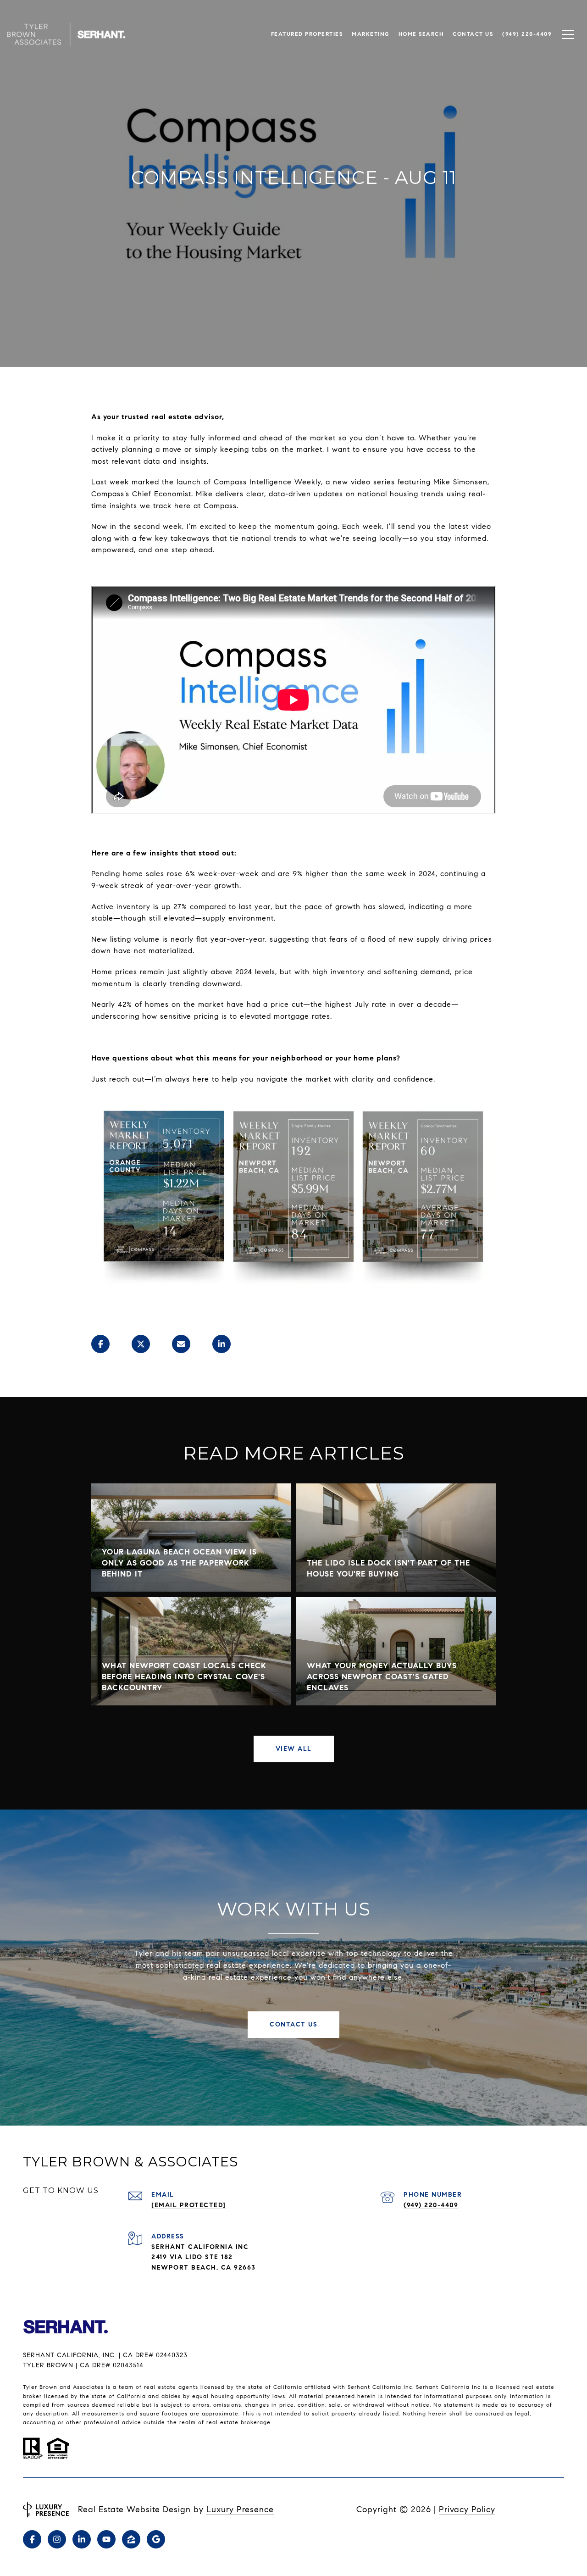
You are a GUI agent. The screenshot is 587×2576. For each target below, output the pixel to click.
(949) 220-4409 (431, 2205)
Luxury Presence (240, 2509)
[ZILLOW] (131, 2539)
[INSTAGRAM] (57, 2539)
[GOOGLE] (156, 2539)
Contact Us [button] (293, 2024)
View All (294, 1749)
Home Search (421, 34)
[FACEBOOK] (32, 2539)
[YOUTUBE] (106, 2539)
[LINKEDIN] (82, 2539)
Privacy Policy (467, 2509)
